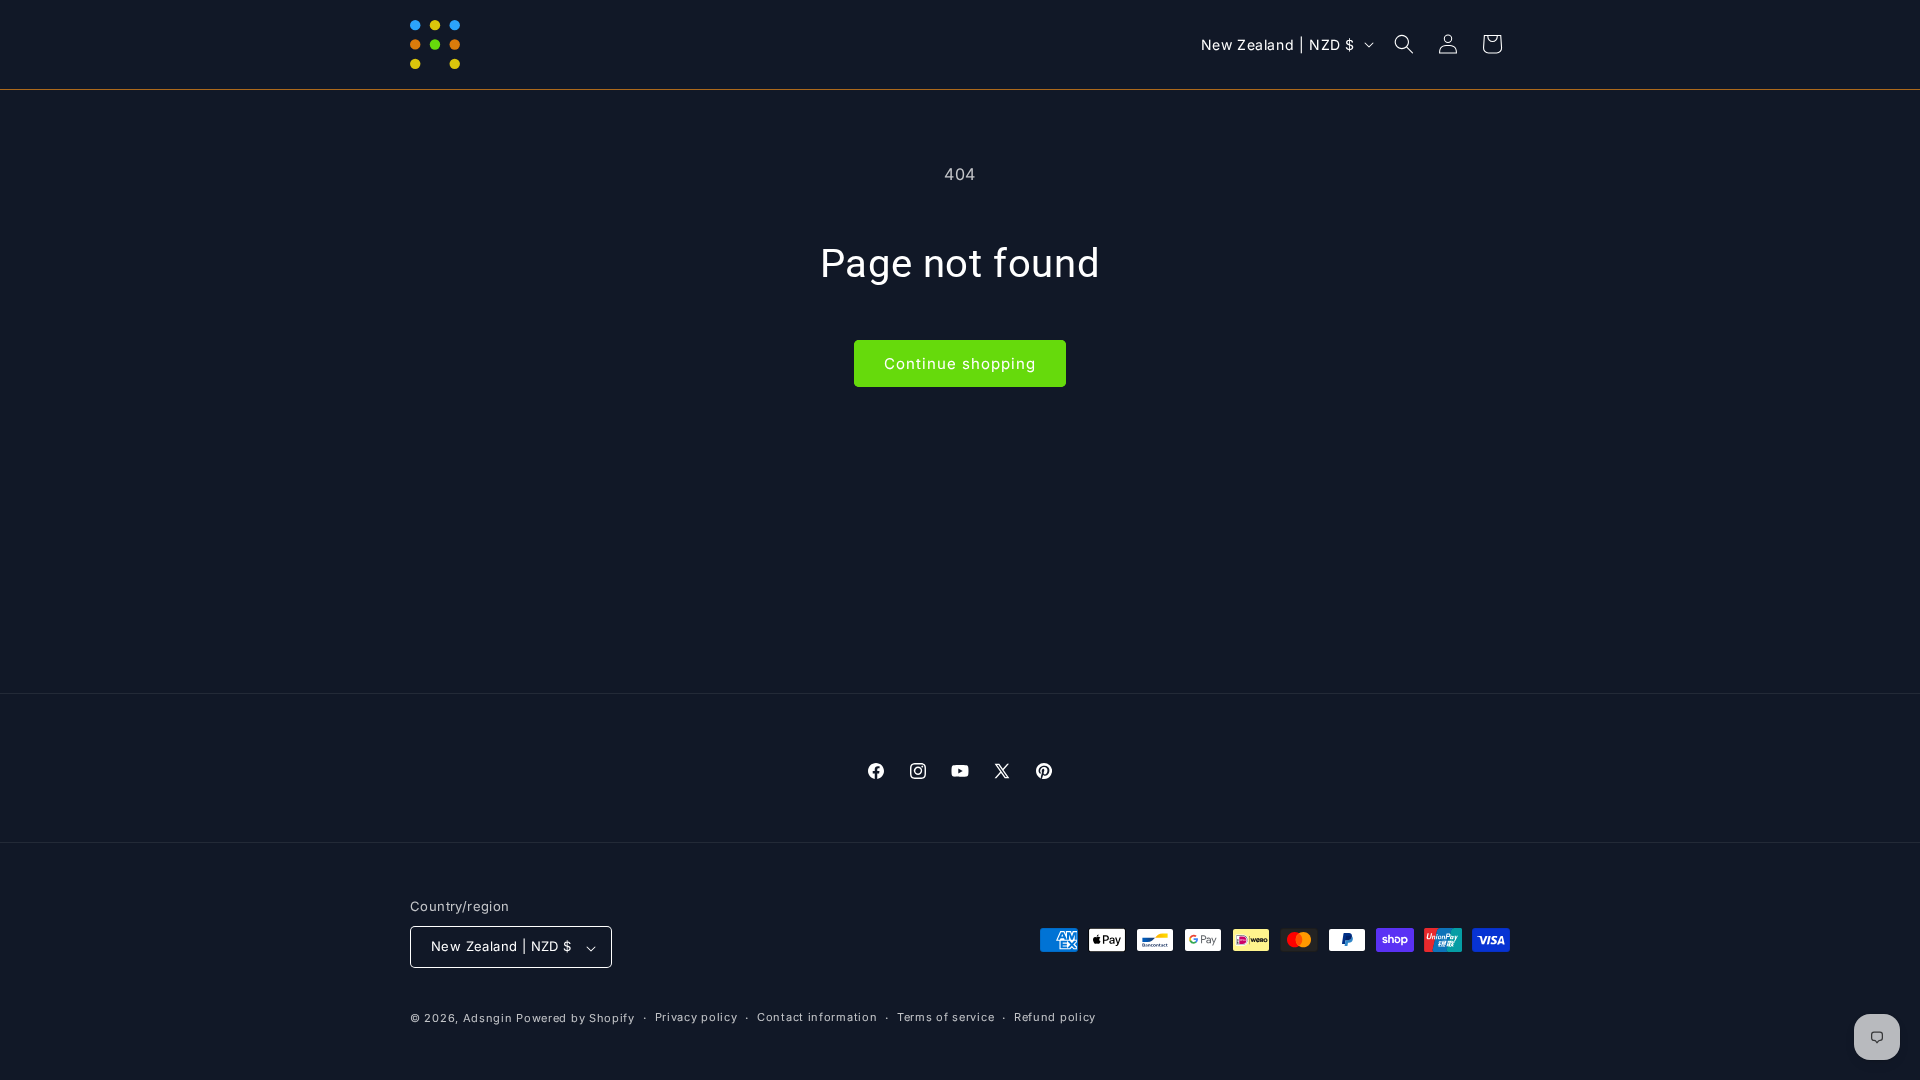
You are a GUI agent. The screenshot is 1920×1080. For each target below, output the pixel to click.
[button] (1404, 44)
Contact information (817, 1017)
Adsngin (488, 1018)
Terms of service (945, 1017)
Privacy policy (696, 1017)
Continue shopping (960, 363)
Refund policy (1055, 1017)
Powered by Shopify (575, 1018)
